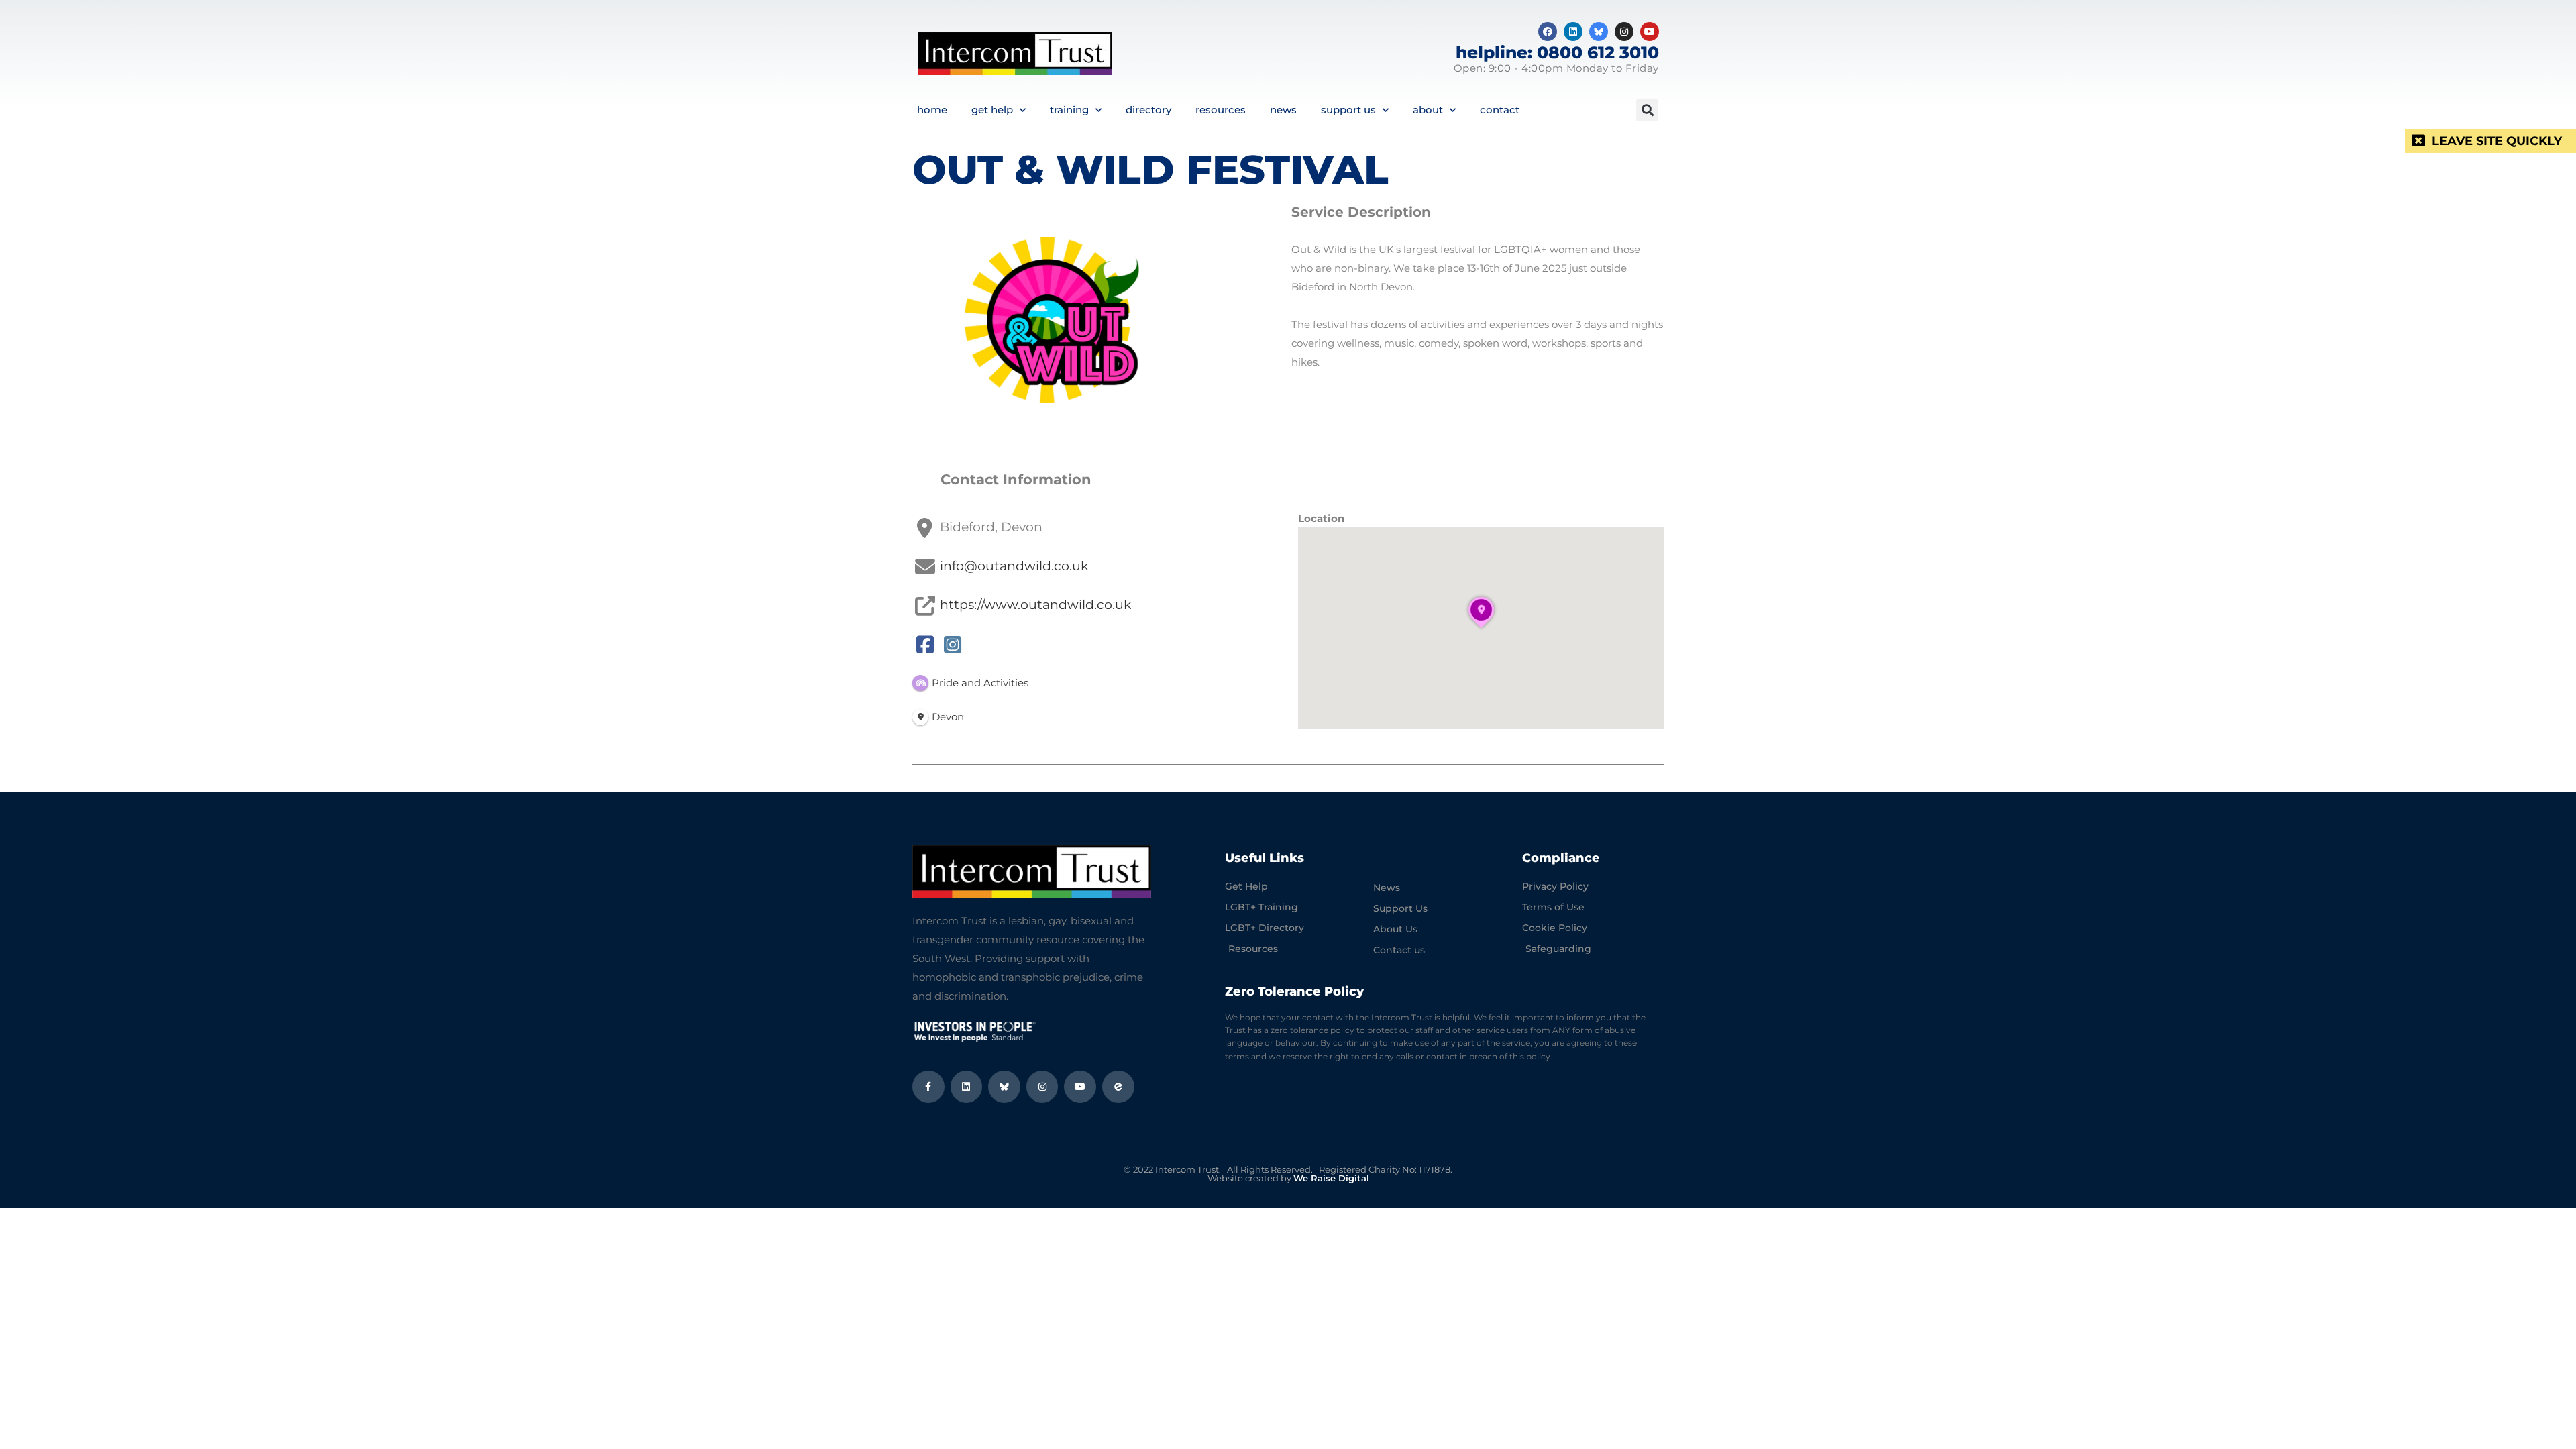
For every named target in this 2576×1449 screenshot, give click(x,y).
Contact (1500, 110)
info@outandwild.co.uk (1014, 566)
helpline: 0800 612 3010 (1557, 52)
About (1428, 110)
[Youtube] (1650, 32)
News (1283, 110)
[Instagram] (1624, 32)
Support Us (1348, 110)
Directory (1148, 110)
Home (932, 110)
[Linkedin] (1573, 32)
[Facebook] (1548, 32)
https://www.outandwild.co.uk (1035, 604)
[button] (1647, 110)
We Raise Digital (1331, 1178)
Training (1069, 110)
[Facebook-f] (928, 1087)
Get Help (992, 110)
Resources (1221, 110)
